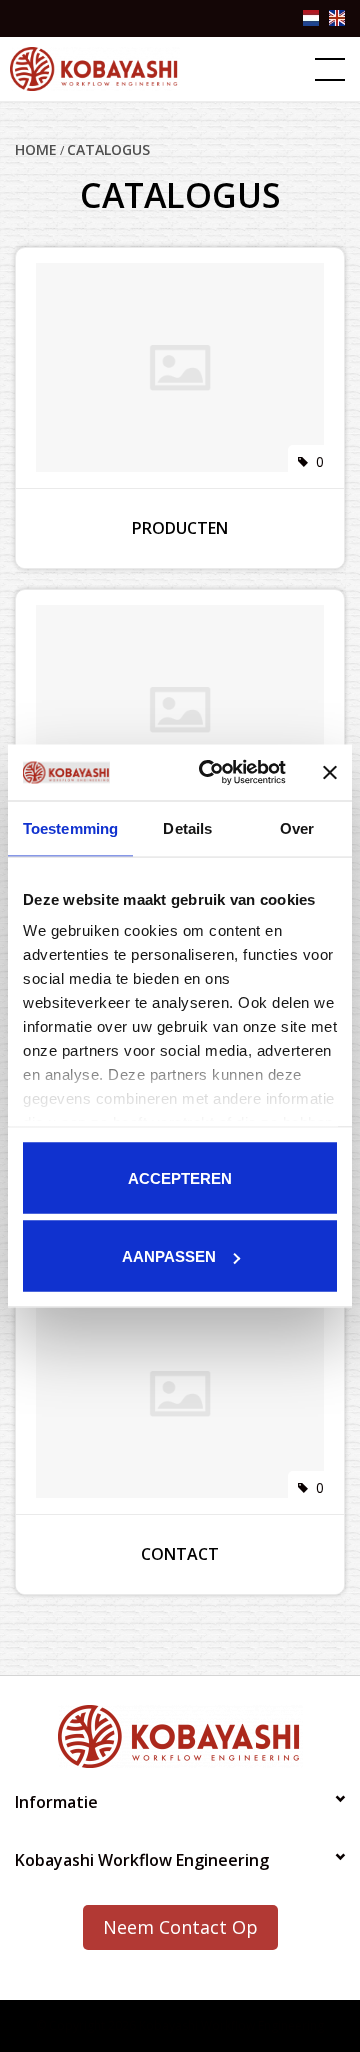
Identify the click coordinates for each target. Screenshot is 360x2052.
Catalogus (108, 149)
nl (311, 18)
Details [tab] (187, 827)
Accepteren (180, 1177)
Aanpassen (169, 1256)
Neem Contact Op (180, 1927)
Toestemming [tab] (70, 827)
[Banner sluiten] (330, 772)
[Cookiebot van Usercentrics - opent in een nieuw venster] (211, 773)
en (337, 18)
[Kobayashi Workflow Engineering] (95, 69)
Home (36, 149)
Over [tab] (297, 827)
